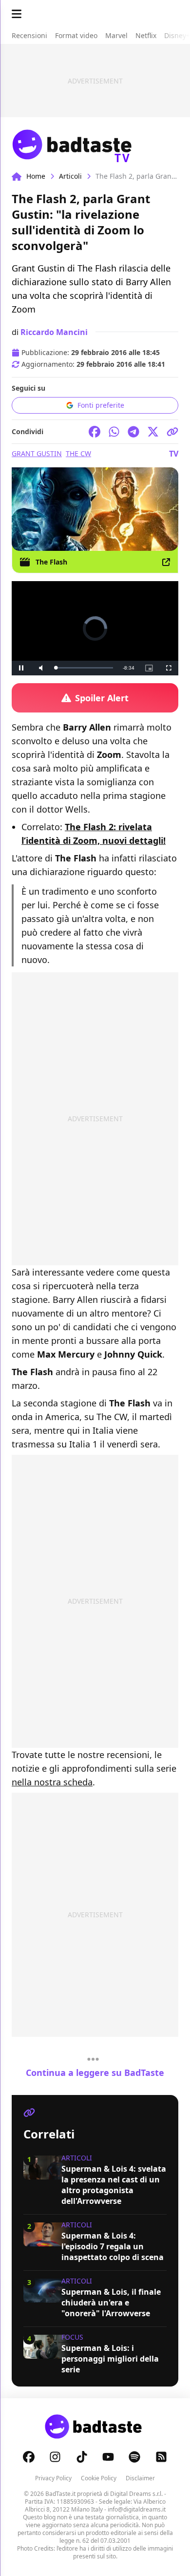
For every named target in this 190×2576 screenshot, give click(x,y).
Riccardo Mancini (54, 332)
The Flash (51, 562)
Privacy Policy (53, 2478)
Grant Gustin (37, 453)
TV (174, 454)
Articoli (70, 176)
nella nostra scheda (52, 1782)
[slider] (84, 668)
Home (36, 176)
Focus (72, 2337)
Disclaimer (140, 2478)
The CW (78, 453)
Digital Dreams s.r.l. (136, 2494)
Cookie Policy (99, 2478)
